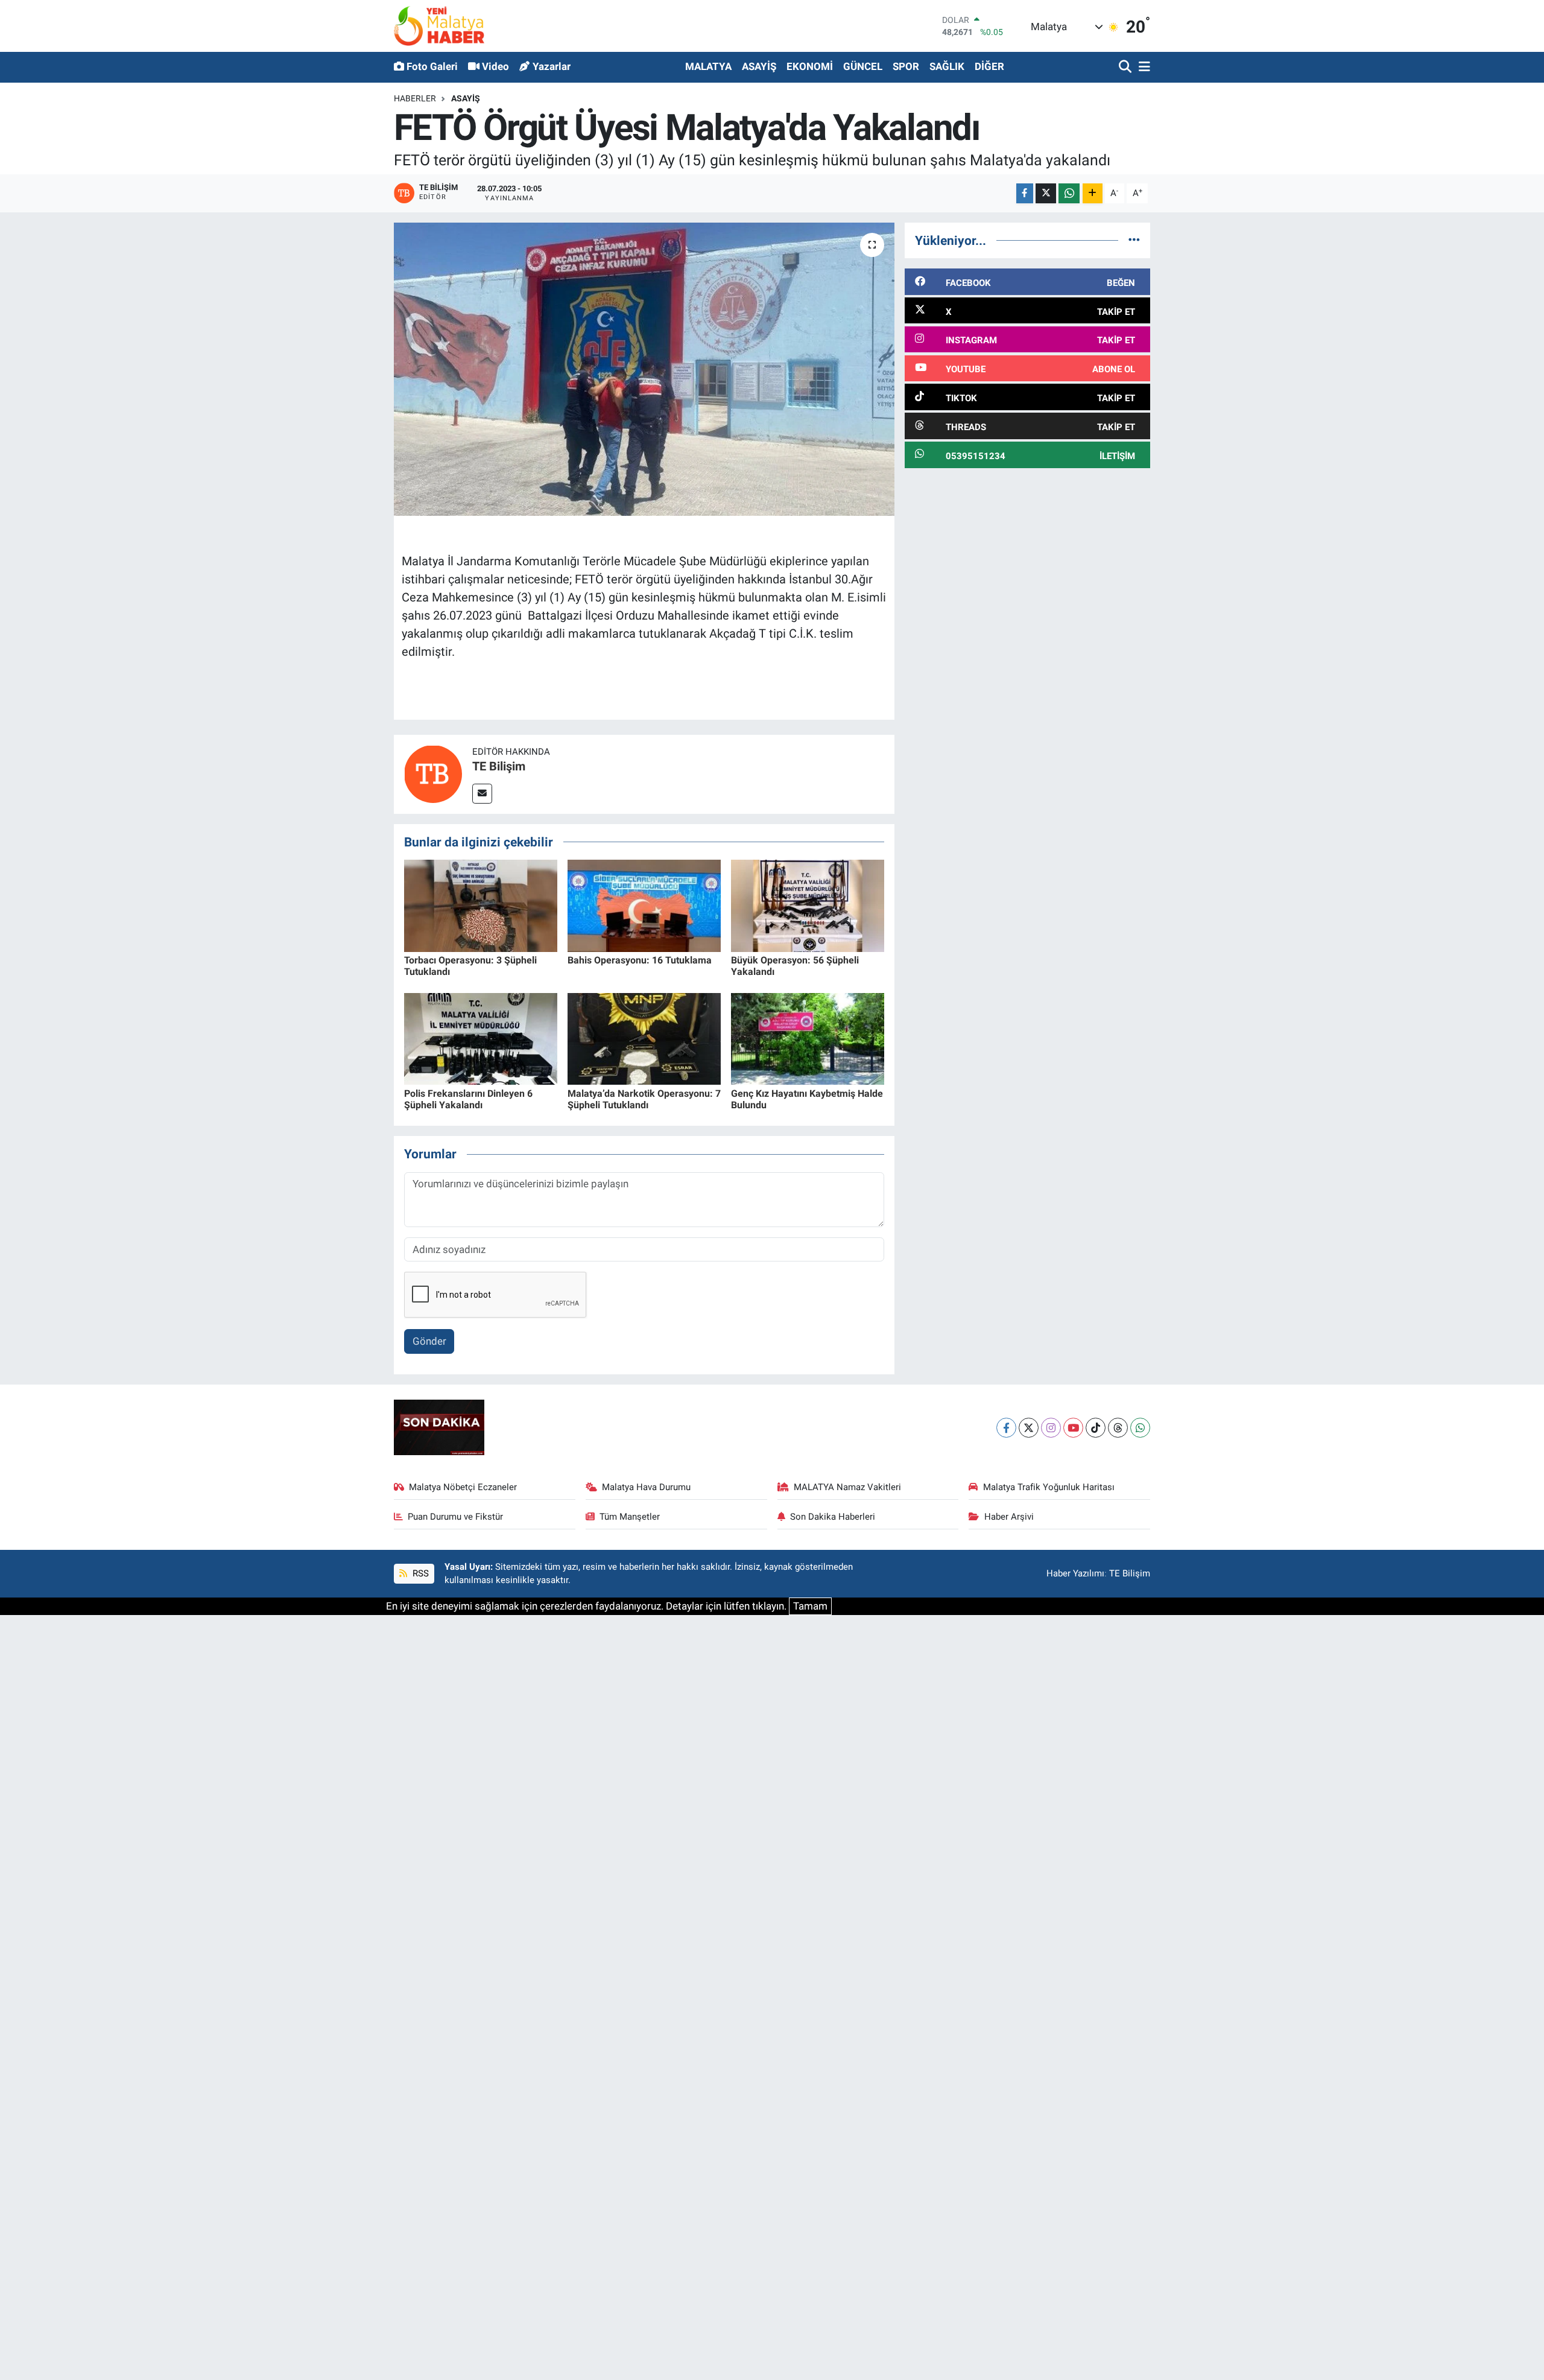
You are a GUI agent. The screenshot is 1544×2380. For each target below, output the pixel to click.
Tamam (810, 1606)
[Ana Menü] (1142, 67)
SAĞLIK (947, 66)
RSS (419, 1573)
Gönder (429, 1341)
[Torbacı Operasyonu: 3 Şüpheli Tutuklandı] (481, 905)
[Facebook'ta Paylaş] (1025, 193)
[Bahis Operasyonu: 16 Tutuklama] (644, 905)
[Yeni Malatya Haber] (439, 26)
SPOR (906, 66)
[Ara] (1126, 67)
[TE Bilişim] (433, 773)
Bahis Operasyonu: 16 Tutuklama (640, 960)
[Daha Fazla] (1093, 193)
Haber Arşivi (1009, 1517)
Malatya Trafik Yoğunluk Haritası (1049, 1487)
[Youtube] (1073, 1428)
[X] (1029, 1428)
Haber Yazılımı (1075, 1573)
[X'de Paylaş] (1046, 193)
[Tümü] (1134, 240)
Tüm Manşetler (630, 1517)
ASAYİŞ (759, 66)
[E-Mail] (482, 794)
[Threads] (1118, 1428)
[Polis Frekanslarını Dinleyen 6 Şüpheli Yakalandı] (481, 1038)
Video (495, 66)
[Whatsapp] (1140, 1428)
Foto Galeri (432, 66)
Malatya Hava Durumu (646, 1487)
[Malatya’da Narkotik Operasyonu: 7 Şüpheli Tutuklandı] (644, 1038)
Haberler (415, 98)
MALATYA (708, 66)
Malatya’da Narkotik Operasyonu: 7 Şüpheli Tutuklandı (644, 1099)
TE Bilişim (499, 766)
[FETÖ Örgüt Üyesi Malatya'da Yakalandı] (644, 370)
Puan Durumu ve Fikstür (455, 1517)
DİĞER (989, 66)
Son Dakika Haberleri (833, 1517)
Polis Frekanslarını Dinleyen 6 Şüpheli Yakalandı (468, 1099)
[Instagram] (1051, 1428)
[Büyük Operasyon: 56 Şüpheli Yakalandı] (808, 905)
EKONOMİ (810, 66)
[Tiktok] (1096, 1428)
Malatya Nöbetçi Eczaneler (463, 1487)
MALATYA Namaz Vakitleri (847, 1487)
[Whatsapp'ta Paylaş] (1069, 193)
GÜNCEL (863, 66)
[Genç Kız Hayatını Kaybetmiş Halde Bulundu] (808, 1038)
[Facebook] (1006, 1428)
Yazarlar (552, 66)
